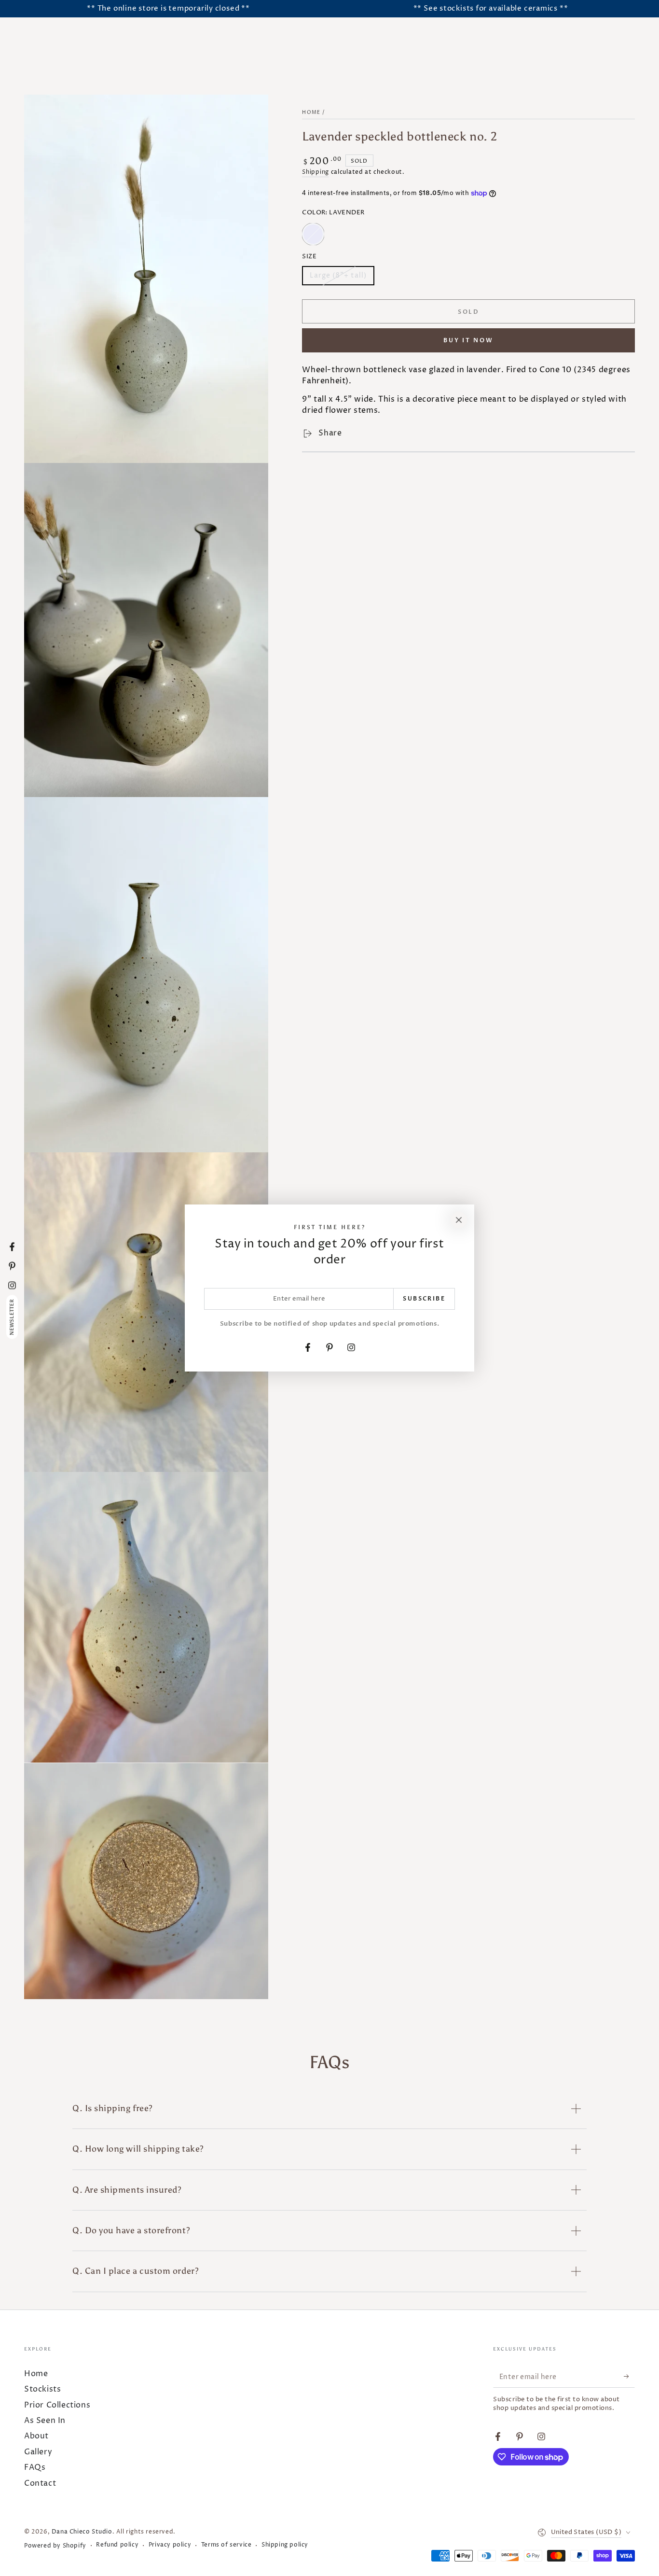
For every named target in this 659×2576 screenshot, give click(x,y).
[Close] (459, 1220)
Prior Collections (57, 2405)
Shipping (316, 172)
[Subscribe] (629, 2377)
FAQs (35, 2467)
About (36, 2436)
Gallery (38, 2452)
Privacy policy (170, 2545)
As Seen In (45, 2421)
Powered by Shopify (55, 2546)
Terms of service (227, 2545)
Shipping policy (285, 2545)
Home (311, 112)
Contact (40, 2483)
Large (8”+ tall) (338, 279)
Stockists (42, 2389)
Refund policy (117, 2545)
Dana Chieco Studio (82, 2532)
